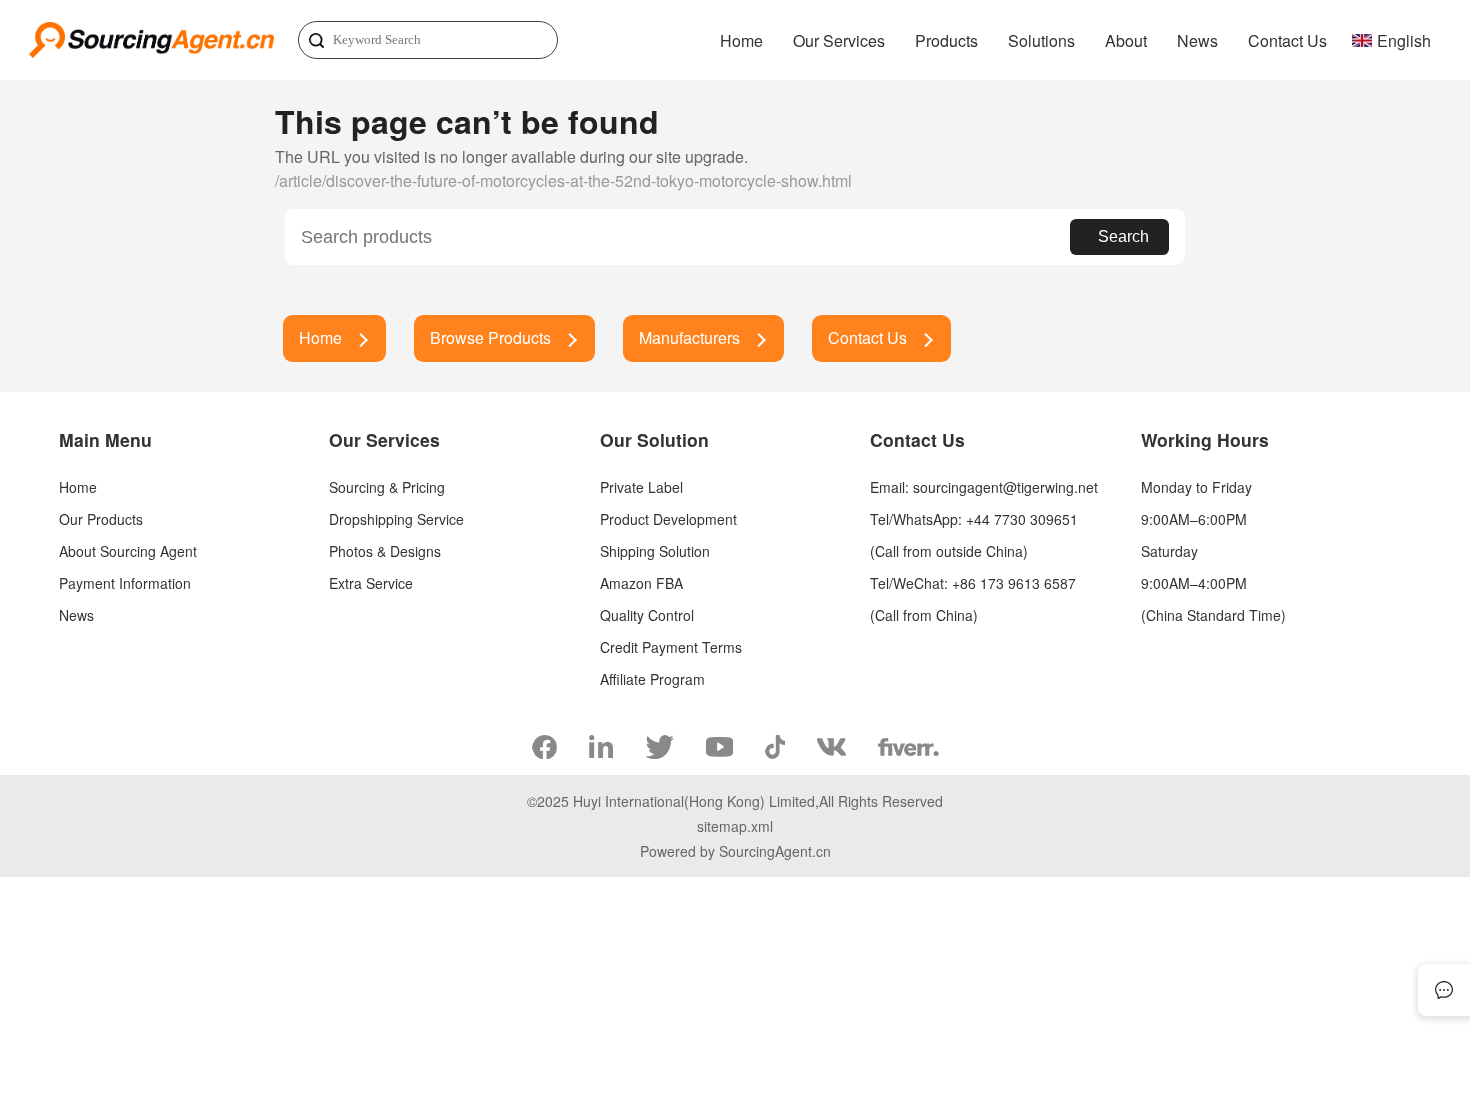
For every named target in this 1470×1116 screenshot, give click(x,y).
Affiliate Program (652, 679)
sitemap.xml (735, 826)
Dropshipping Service (396, 519)
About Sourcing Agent (128, 551)
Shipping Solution (655, 551)
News (1197, 40)
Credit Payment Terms (671, 647)
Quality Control (647, 615)
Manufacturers (689, 337)
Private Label (641, 487)
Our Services (839, 40)
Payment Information (125, 583)
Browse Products (490, 337)
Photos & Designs (385, 551)
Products (946, 40)
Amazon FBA (641, 583)
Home (741, 40)
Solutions (1041, 40)
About (1126, 40)
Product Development (668, 519)
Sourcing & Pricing (387, 487)
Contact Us (1287, 40)
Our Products (101, 519)
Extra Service (371, 583)
